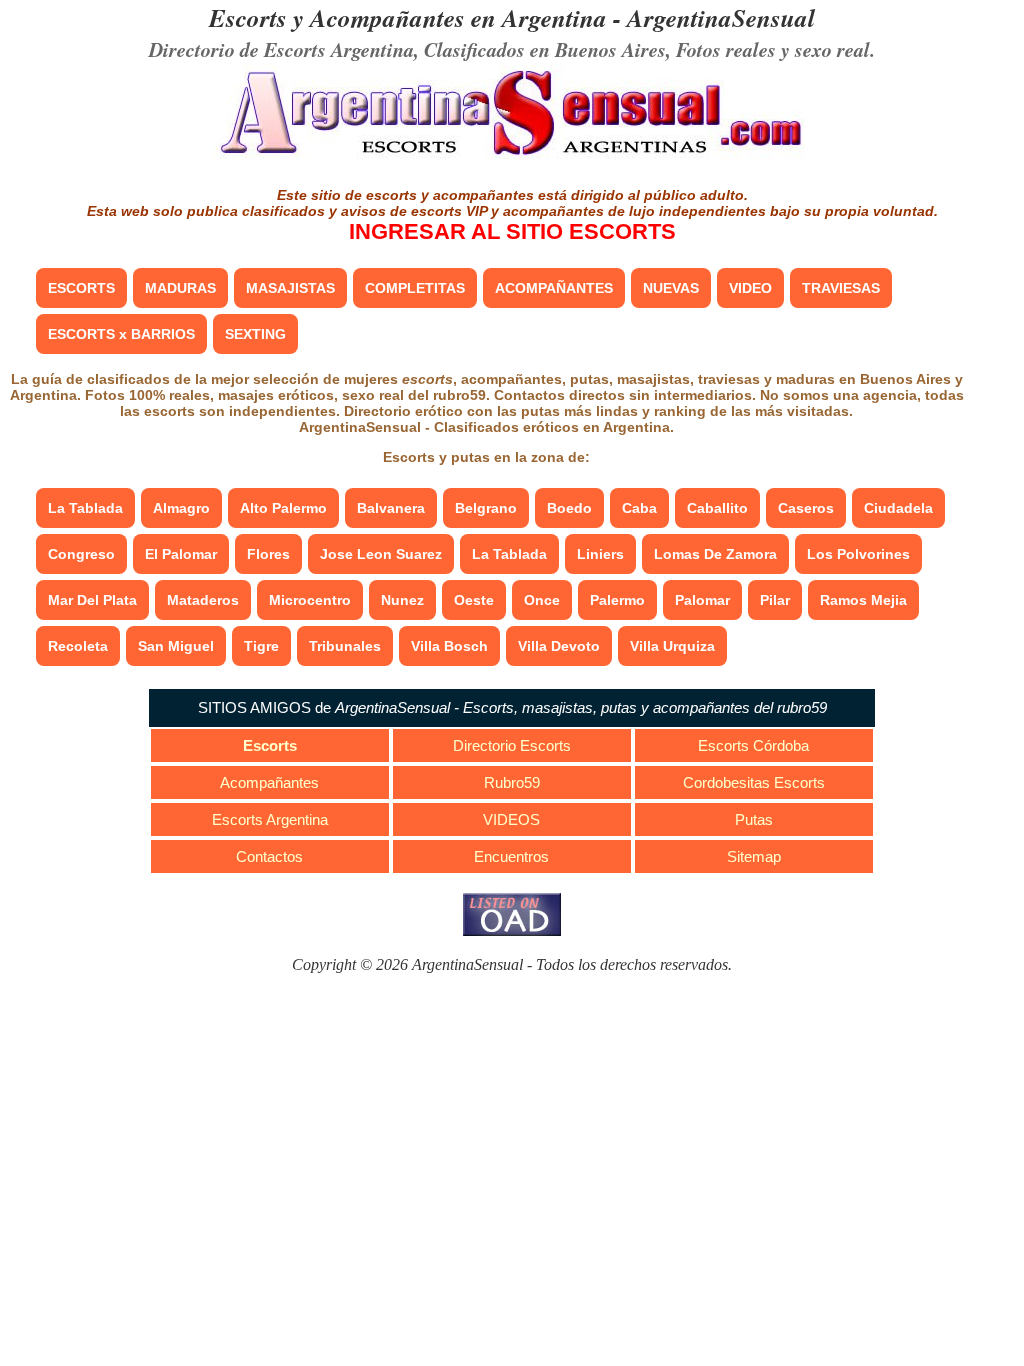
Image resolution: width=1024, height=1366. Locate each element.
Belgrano (486, 508)
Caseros (806, 508)
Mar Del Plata (92, 600)
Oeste (474, 600)
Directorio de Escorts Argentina (281, 49)
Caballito (717, 508)
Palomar (702, 600)
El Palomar (181, 554)
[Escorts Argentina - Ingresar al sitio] (512, 157)
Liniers (600, 554)
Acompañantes (269, 782)
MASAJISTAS (290, 288)
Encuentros (511, 856)
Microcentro (310, 600)
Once (542, 600)
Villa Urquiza (672, 646)
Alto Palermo (283, 508)
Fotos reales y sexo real (773, 49)
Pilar (775, 600)
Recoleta (78, 646)
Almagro (181, 508)
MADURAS (180, 288)
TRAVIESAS (841, 288)
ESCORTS (81, 288)
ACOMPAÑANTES (554, 288)
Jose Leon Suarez (381, 554)
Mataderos (203, 600)
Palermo (617, 600)
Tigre (261, 646)
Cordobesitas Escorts (754, 782)
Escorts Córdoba (753, 745)
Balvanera (391, 508)
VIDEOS (511, 819)
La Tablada (85, 508)
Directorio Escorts (512, 745)
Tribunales (345, 646)
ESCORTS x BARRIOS (121, 334)
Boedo (569, 508)
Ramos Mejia (863, 600)
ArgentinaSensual (721, 17)
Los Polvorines (858, 554)
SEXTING (255, 334)
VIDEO (750, 288)
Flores (268, 554)
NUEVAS (671, 288)
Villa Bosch (449, 646)
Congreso (81, 554)
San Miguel (176, 646)
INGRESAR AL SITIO (512, 231)
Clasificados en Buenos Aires (545, 49)
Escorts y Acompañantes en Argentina (408, 17)
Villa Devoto (559, 646)
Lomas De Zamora (715, 554)
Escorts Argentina (270, 819)
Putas (754, 819)
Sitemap (754, 856)
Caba (639, 508)
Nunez (402, 600)
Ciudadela (898, 508)
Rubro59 (512, 782)
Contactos (269, 856)
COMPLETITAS (415, 288)
